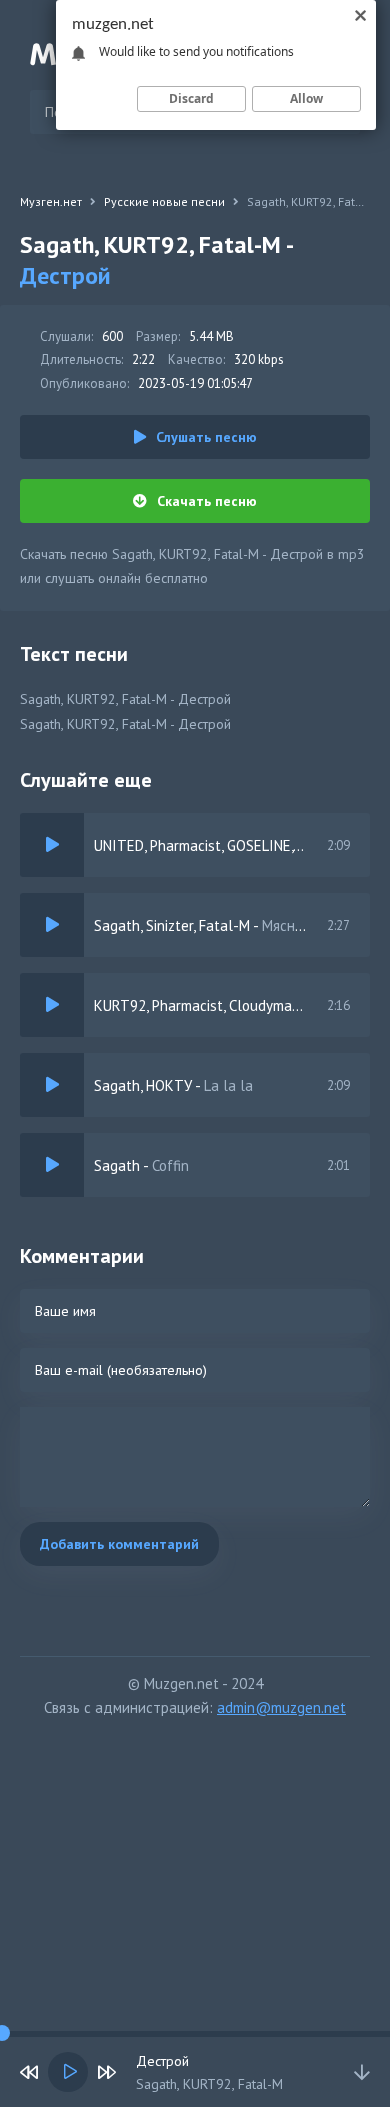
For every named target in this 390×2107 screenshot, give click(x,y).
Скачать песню (207, 501)
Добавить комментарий (119, 1544)
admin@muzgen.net (281, 1707)
